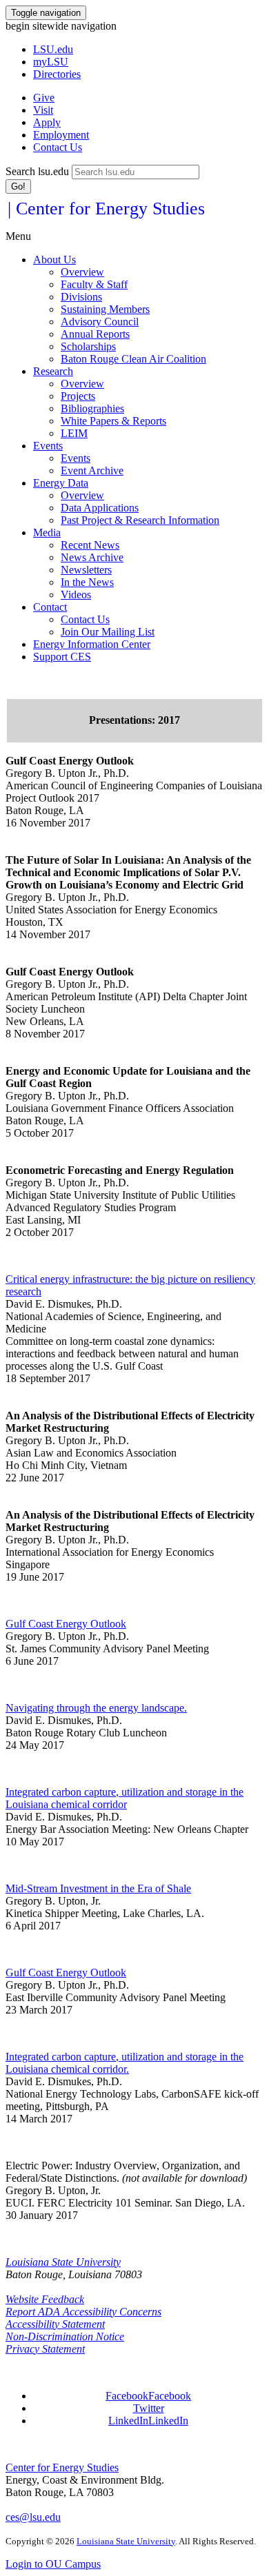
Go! (18, 186)
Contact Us (58, 147)
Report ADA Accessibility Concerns (83, 2312)
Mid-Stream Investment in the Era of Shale (98, 1888)
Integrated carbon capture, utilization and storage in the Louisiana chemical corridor (124, 1798)
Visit (43, 110)
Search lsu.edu (37, 171)
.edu (53, 49)
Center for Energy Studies (62, 2467)
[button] (148, 2396)
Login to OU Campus (53, 2564)
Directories (57, 74)
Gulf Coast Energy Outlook (66, 1624)
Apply (47, 122)
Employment (61, 135)
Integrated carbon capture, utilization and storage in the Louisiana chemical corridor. (124, 2063)
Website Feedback (45, 2299)
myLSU (51, 62)
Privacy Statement (45, 2349)
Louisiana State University (63, 2262)
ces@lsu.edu (33, 2517)
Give (44, 98)
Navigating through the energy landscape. (96, 1708)
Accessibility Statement (55, 2324)
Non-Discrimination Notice (65, 2336)
